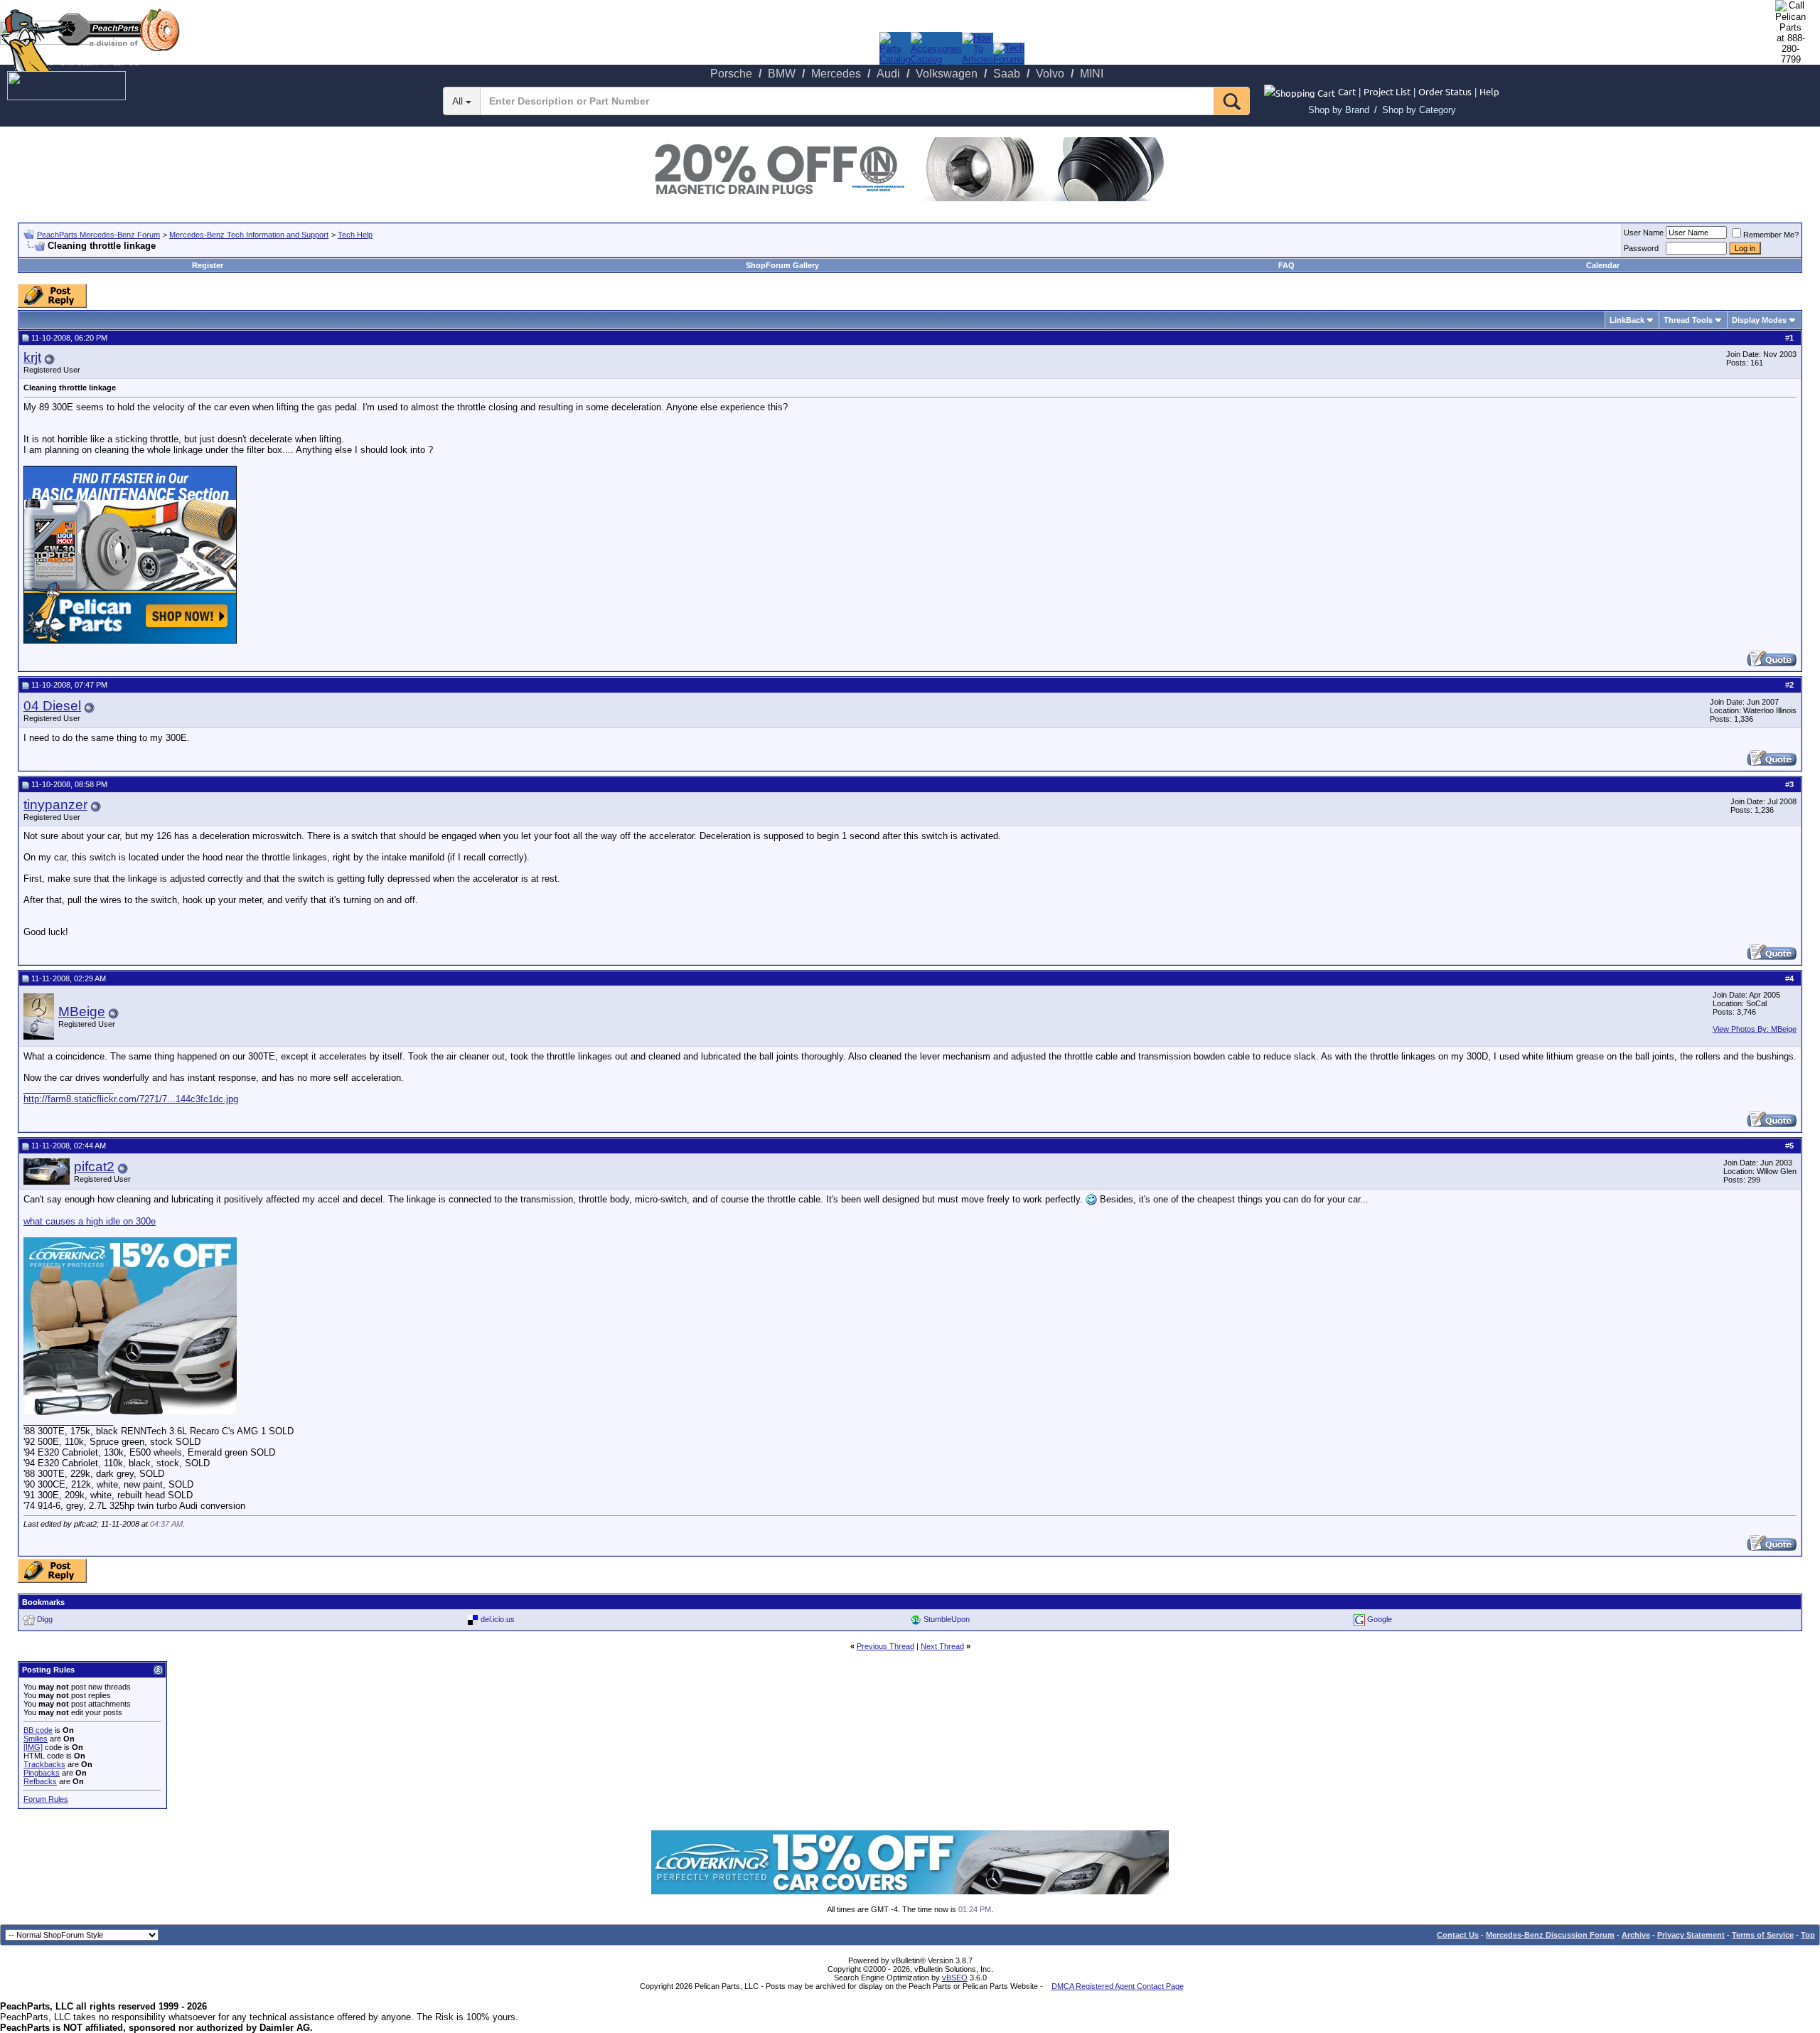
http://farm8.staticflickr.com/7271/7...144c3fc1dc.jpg (131, 1099)
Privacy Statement (1691, 1935)
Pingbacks (42, 1773)
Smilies (36, 1739)
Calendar (1603, 265)
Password (1641, 248)
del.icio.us (498, 1619)
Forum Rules (46, 1799)
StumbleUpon (947, 1619)
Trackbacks (44, 1764)
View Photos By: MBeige (1755, 1029)
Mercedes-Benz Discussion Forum (1550, 1935)
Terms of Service (1763, 1935)
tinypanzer (55, 805)
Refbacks (40, 1781)
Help (1489, 91)
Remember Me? (1771, 235)
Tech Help (355, 235)
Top (1808, 1935)
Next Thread (942, 1646)
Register (208, 265)
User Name (1644, 233)
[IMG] (33, 1747)
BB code (38, 1730)
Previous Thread (885, 1646)
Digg (45, 1619)
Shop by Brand (1339, 110)
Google (1380, 1619)
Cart (1347, 91)
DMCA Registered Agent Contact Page (1118, 1986)
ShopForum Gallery (782, 265)
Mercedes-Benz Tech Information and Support (249, 235)
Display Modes (1759, 320)
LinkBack (1627, 320)
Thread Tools (1688, 320)
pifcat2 (94, 1167)
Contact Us (1458, 1935)
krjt (32, 357)
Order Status (1445, 91)
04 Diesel (52, 706)
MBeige (82, 1012)
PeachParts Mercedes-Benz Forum (98, 235)
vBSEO (955, 1978)
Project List (1387, 91)
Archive (1636, 1935)
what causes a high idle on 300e (90, 1221)
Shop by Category (1419, 110)
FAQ (1286, 265)
